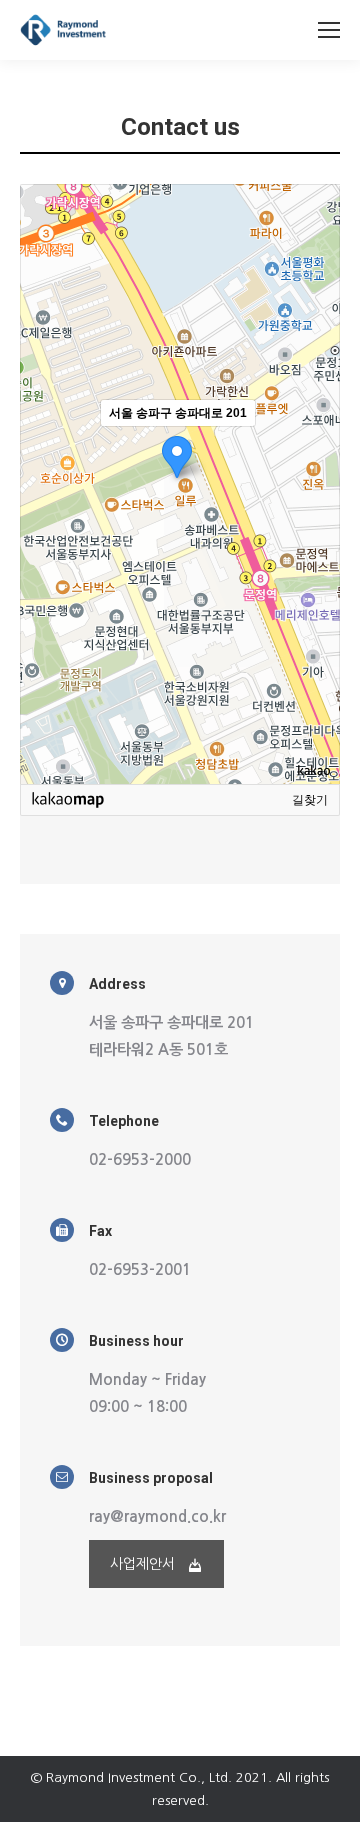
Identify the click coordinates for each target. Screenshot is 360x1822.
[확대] (315, 448)
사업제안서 (142, 1564)
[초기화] (315, 519)
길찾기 (310, 800)
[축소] (315, 481)
